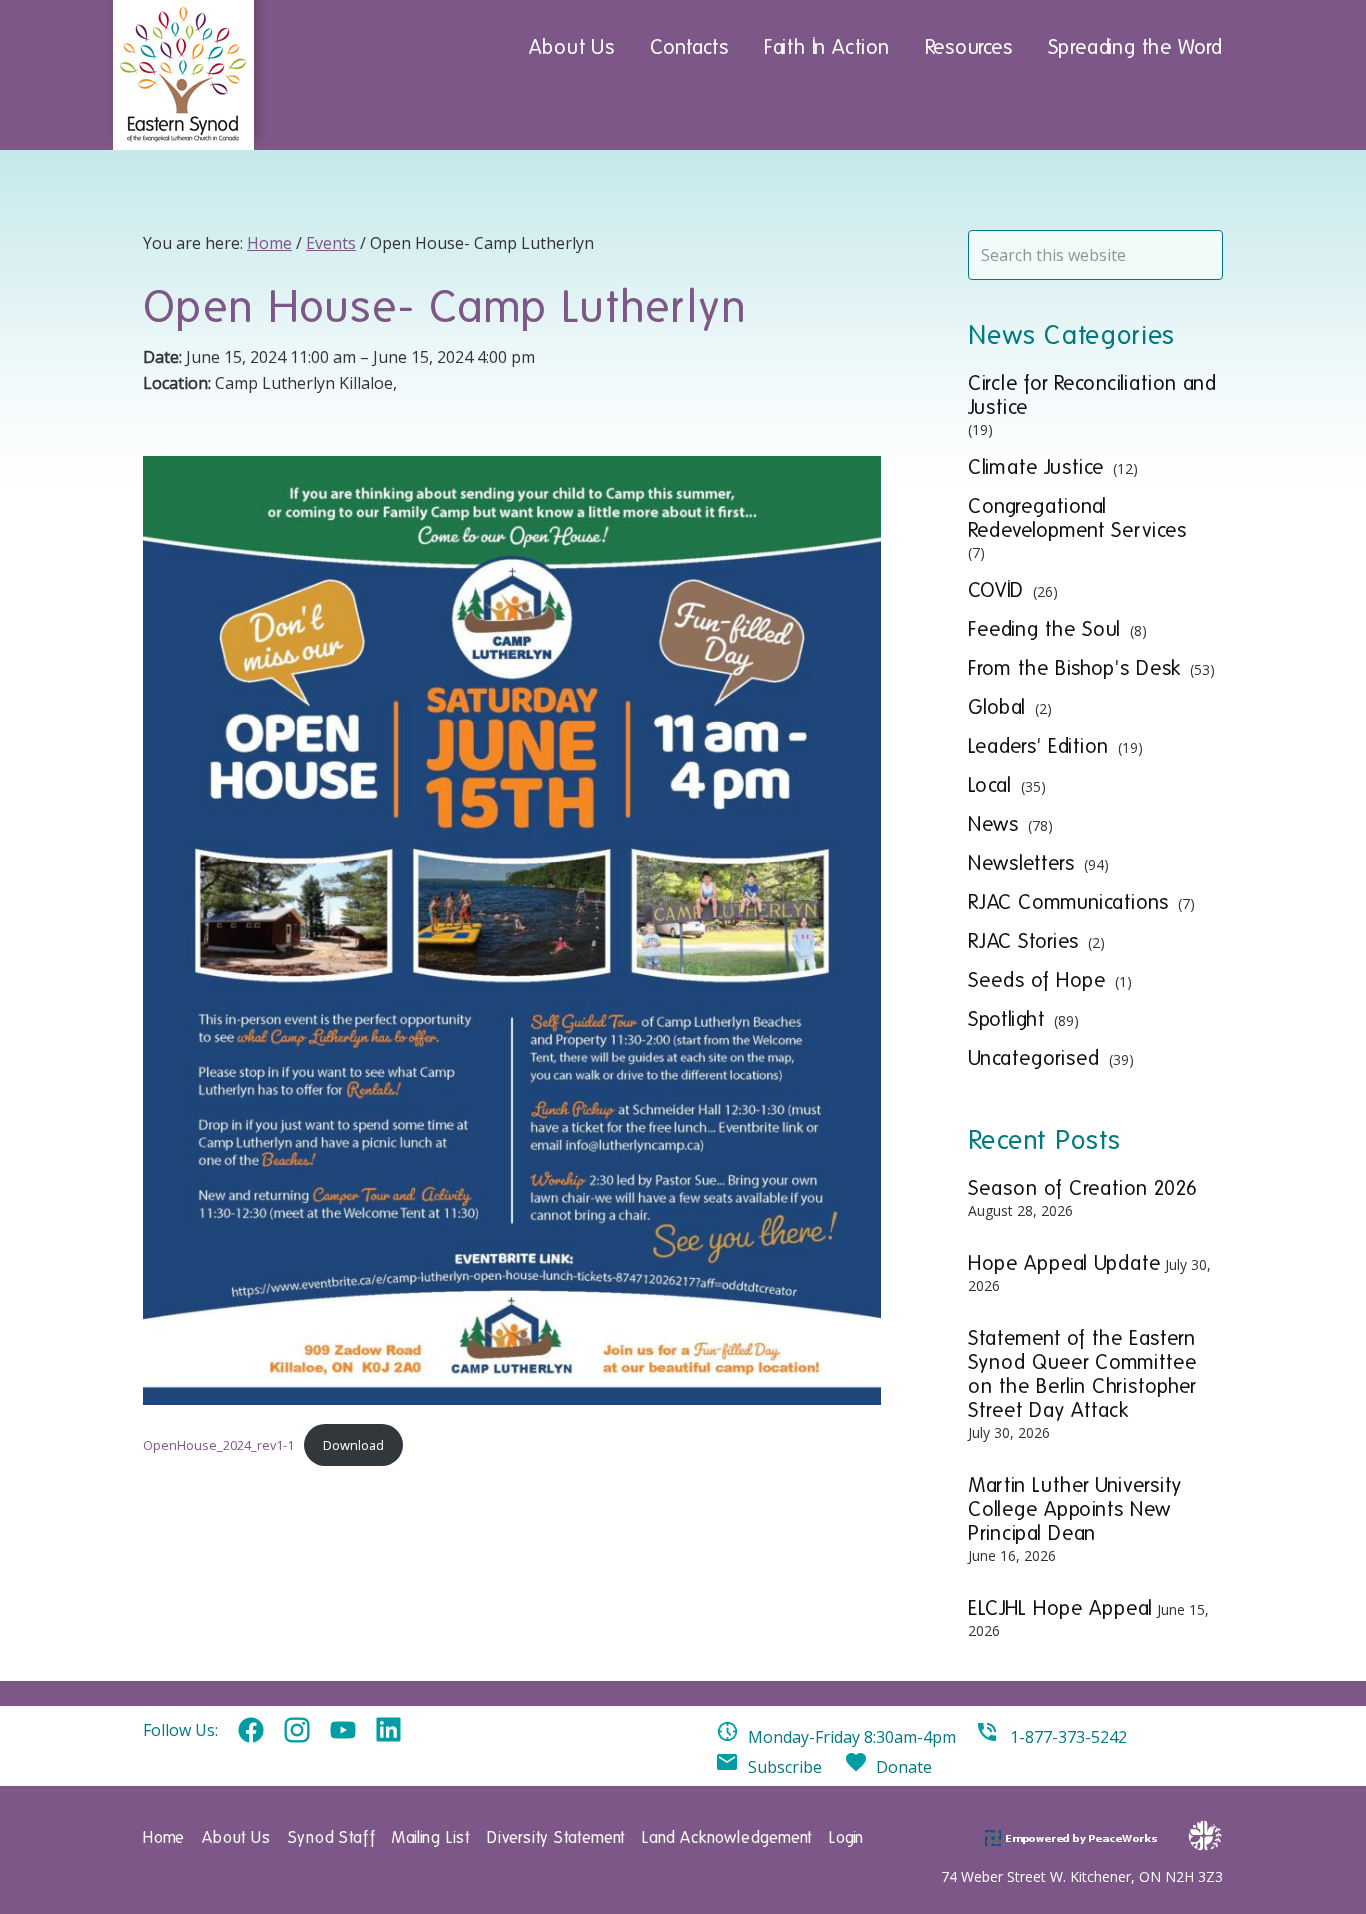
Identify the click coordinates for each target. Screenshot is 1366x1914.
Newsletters (1021, 863)
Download (353, 1445)
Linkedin (389, 1731)
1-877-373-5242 (1068, 1737)
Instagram (297, 1731)
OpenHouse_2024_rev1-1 (218, 1445)
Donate (904, 1767)
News (993, 824)
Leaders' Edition (1038, 746)
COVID (996, 590)
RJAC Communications (1068, 902)
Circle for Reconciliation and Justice (1092, 395)
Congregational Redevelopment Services (1077, 518)
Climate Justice (1036, 467)
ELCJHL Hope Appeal (1060, 1608)
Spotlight (1006, 1019)
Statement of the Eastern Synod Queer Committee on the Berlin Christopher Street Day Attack (1082, 1374)
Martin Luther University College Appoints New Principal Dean (1075, 1509)
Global (997, 707)
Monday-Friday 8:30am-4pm (852, 1737)
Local (990, 785)
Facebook (251, 1731)
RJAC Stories (1023, 941)
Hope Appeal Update (1064, 1263)
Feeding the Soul (1044, 629)
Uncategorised (1034, 1058)
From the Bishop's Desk (1074, 668)
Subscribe (785, 1767)
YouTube (343, 1731)
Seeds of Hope (1037, 980)
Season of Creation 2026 (1083, 1188)
